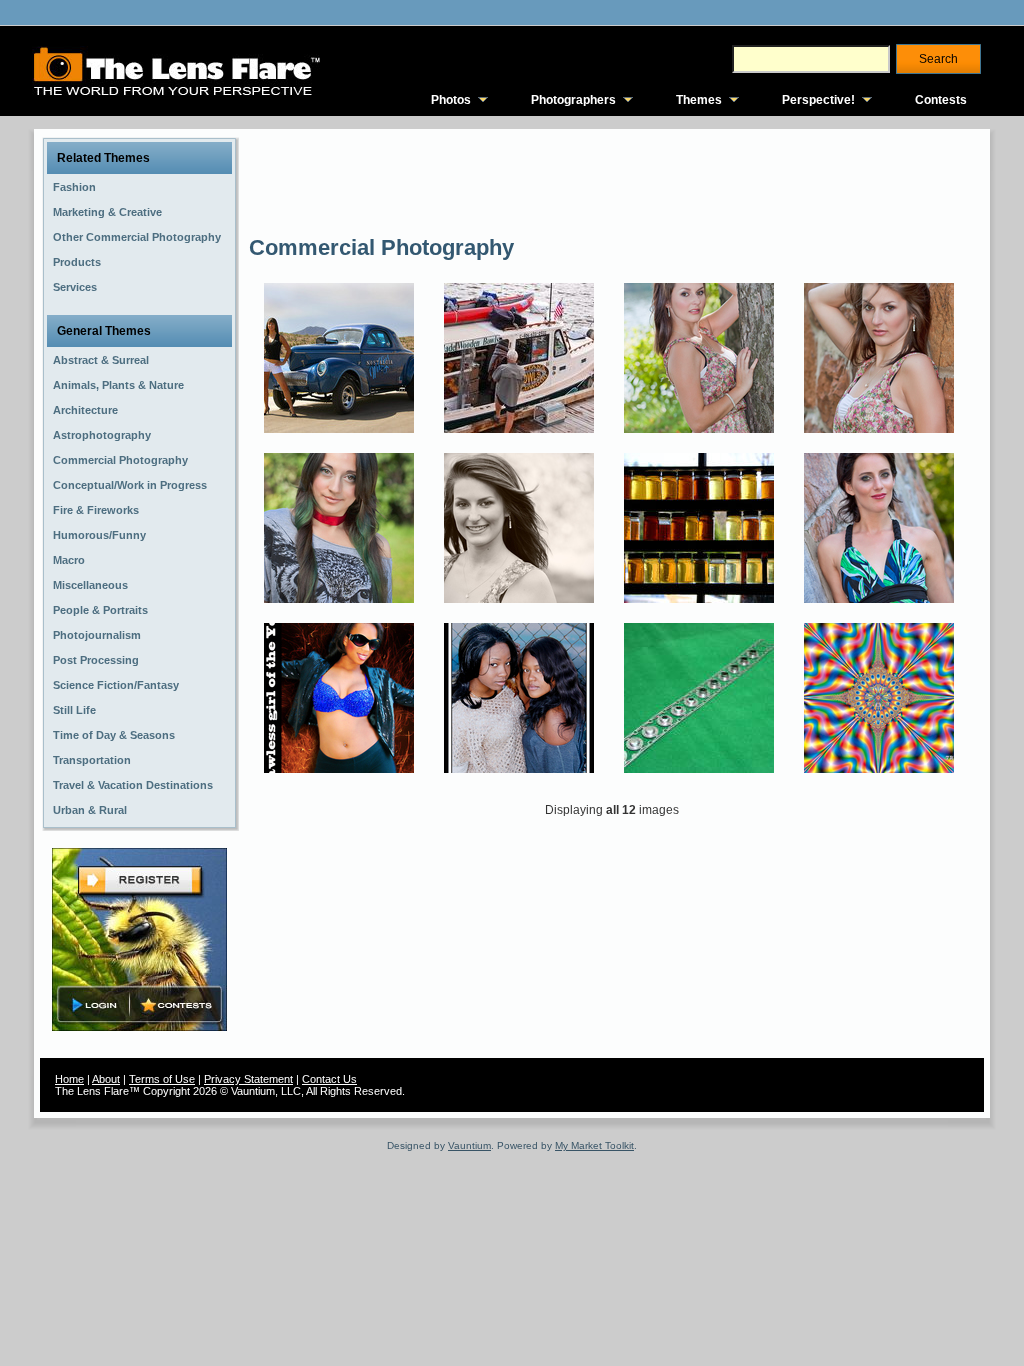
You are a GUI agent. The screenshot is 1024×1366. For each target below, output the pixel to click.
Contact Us (329, 1079)
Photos (451, 100)
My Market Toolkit (594, 1145)
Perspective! (818, 100)
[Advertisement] (613, 180)
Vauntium (469, 1145)
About (106, 1079)
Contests (941, 100)
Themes (699, 100)
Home (69, 1079)
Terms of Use (162, 1079)
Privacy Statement (248, 1079)
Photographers (573, 100)
